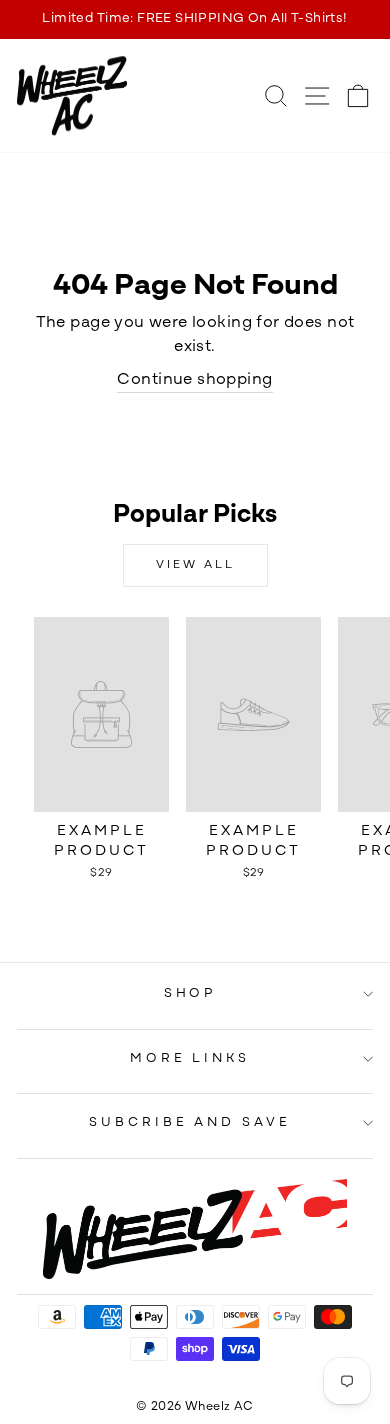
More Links (190, 1058)
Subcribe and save (190, 1122)
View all (195, 565)
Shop (190, 993)
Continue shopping (194, 380)
